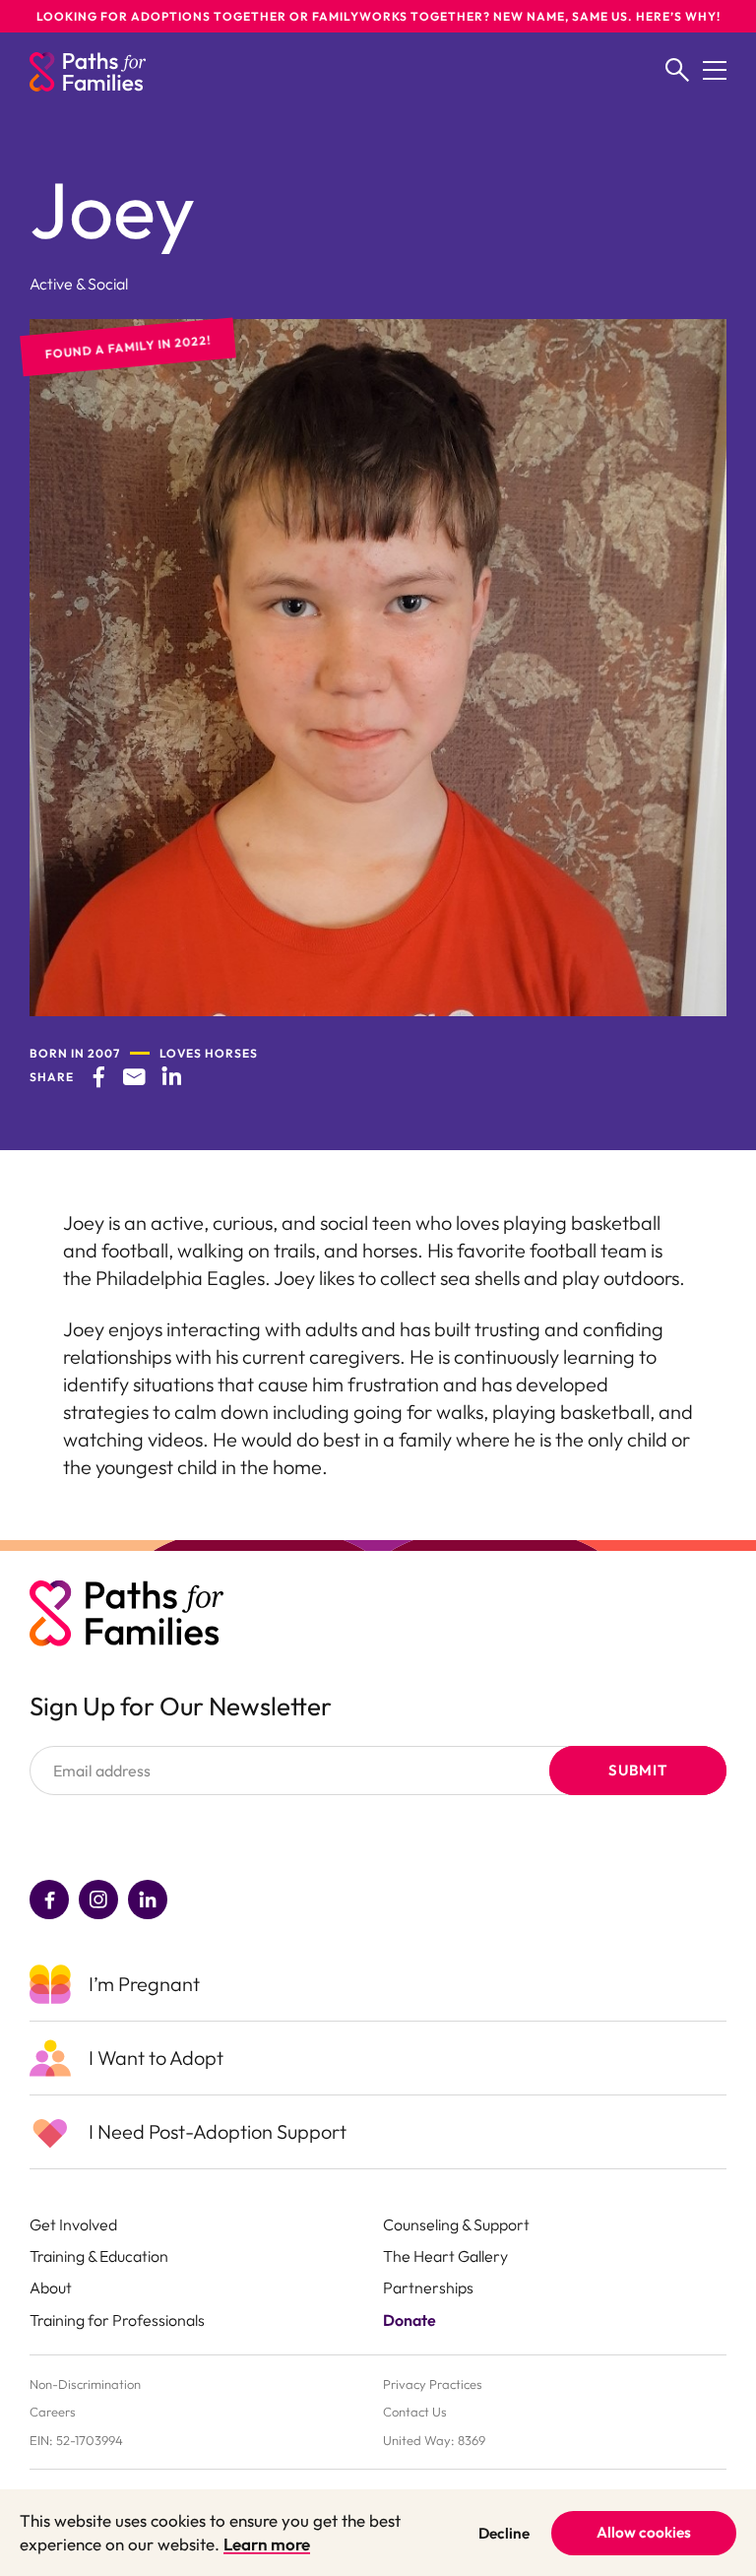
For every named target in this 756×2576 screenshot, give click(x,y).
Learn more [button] (267, 2544)
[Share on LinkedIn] (148, 1900)
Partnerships (428, 2287)
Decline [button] (504, 2533)
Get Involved (73, 2224)
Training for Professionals (117, 2320)
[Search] (677, 72)
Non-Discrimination (85, 2384)
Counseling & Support (456, 2224)
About (51, 2287)
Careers (53, 2412)
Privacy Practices (433, 2384)
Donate (409, 2320)
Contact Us (415, 2412)
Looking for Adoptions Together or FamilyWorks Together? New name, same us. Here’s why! (378, 16)
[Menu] (715, 72)
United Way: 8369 (434, 2440)
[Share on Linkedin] (171, 1076)
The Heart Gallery (445, 2256)
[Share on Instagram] (98, 1900)
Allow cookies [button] (644, 2532)
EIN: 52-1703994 (76, 2440)
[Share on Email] (134, 1076)
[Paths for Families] (88, 72)
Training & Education (99, 2256)
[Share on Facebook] (98, 1076)
